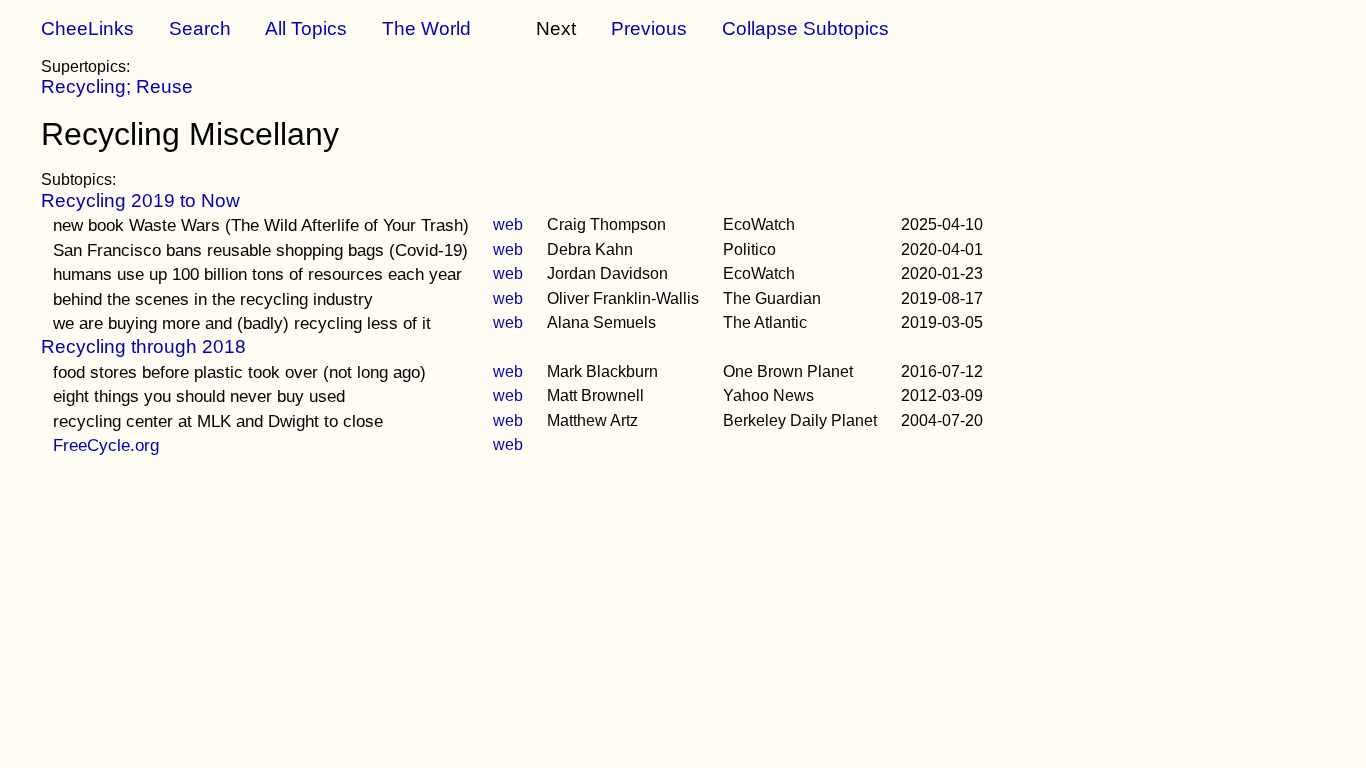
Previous (649, 28)
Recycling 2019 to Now (140, 200)
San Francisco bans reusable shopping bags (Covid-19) (260, 250)
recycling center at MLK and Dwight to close (218, 421)
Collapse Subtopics (805, 28)
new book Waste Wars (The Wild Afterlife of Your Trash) (261, 225)
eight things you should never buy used (199, 396)
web (508, 224)
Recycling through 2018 (143, 346)
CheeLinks (87, 28)
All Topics (306, 28)
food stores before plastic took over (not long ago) (239, 372)
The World (426, 28)
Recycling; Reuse (117, 86)
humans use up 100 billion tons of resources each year (257, 274)
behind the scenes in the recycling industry (213, 299)
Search (200, 28)
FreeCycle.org (106, 445)
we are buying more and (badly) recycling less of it (242, 323)
